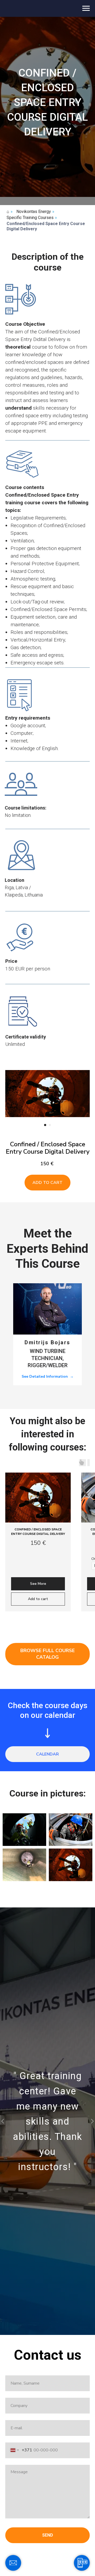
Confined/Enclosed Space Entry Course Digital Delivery (46, 226)
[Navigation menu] (86, 8)
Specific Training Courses (30, 218)
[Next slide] (87, 1094)
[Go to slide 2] (50, 1125)
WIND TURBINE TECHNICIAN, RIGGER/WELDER (48, 1358)
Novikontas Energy (34, 212)
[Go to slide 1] (45, 1125)
